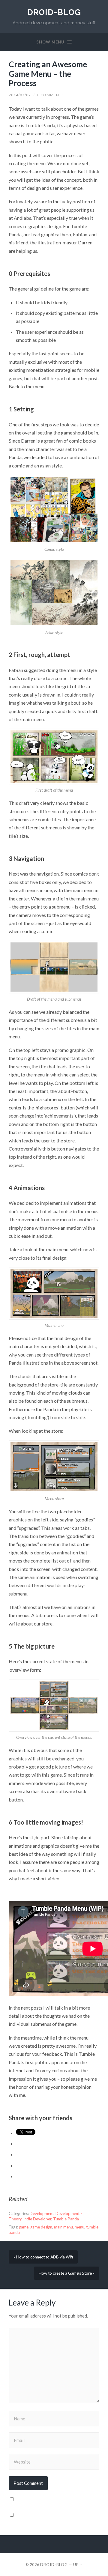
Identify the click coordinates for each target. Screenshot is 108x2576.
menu (79, 2227)
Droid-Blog (54, 12)
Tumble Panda (66, 2219)
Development (42, 2213)
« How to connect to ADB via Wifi (43, 2257)
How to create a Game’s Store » (67, 2273)
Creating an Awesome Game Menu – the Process (48, 74)
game (24, 2227)
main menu (63, 2227)
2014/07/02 (20, 95)
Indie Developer (37, 2219)
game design (41, 2227)
